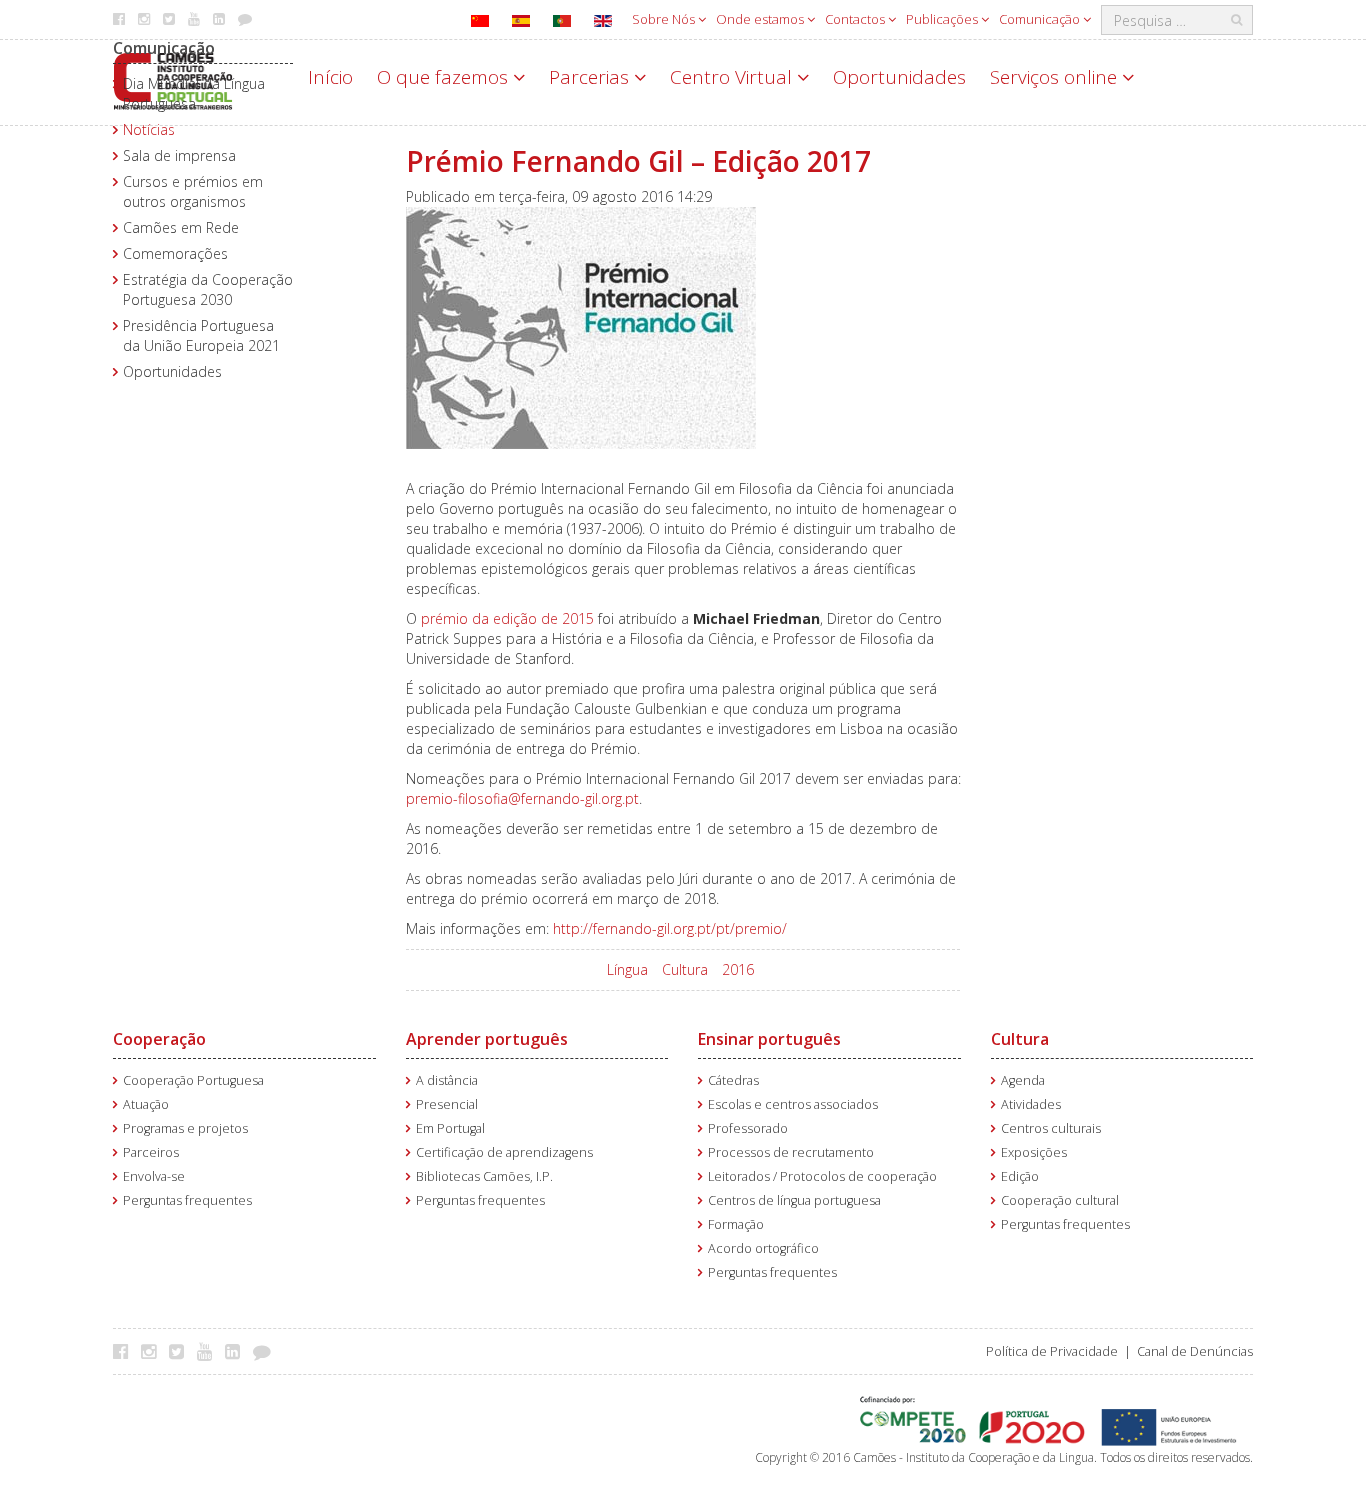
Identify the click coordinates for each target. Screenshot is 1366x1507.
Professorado (748, 1128)
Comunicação (1041, 19)
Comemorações (175, 253)
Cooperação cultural (1060, 1200)
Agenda (1023, 1080)
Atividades (1031, 1104)
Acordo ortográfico (763, 1248)
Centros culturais (1051, 1128)
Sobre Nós (665, 19)
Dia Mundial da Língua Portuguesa (194, 93)
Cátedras (733, 1080)
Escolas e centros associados (793, 1104)
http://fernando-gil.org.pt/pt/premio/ (670, 928)
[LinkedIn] (237, 1351)
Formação (736, 1224)
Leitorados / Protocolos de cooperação (822, 1176)
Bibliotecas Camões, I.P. (484, 1176)
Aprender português (487, 1039)
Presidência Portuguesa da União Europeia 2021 (201, 335)
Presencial (447, 1104)
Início (330, 77)
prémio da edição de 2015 (507, 618)
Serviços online (1056, 77)
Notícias (149, 129)
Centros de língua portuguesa (794, 1200)
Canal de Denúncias (1195, 1351)
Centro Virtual (733, 77)
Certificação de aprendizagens (504, 1152)
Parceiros (151, 1152)
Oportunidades (899, 77)
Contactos (856, 19)
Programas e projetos (185, 1128)
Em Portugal (450, 1128)
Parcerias (591, 77)
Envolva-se (154, 1176)
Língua (627, 969)
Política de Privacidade (1052, 1351)
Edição (1020, 1176)
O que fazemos (445, 77)
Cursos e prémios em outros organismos (193, 191)
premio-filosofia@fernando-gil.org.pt (522, 798)
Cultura (685, 969)
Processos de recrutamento (791, 1152)
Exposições (1034, 1152)
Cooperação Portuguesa (193, 1080)
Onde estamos (761, 19)
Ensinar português (769, 1039)
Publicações (943, 19)
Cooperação (159, 1039)
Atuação (146, 1104)
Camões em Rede (181, 227)
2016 (738, 969)
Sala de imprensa (179, 155)
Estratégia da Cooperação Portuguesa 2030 (208, 289)
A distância (447, 1080)
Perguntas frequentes (187, 1200)
